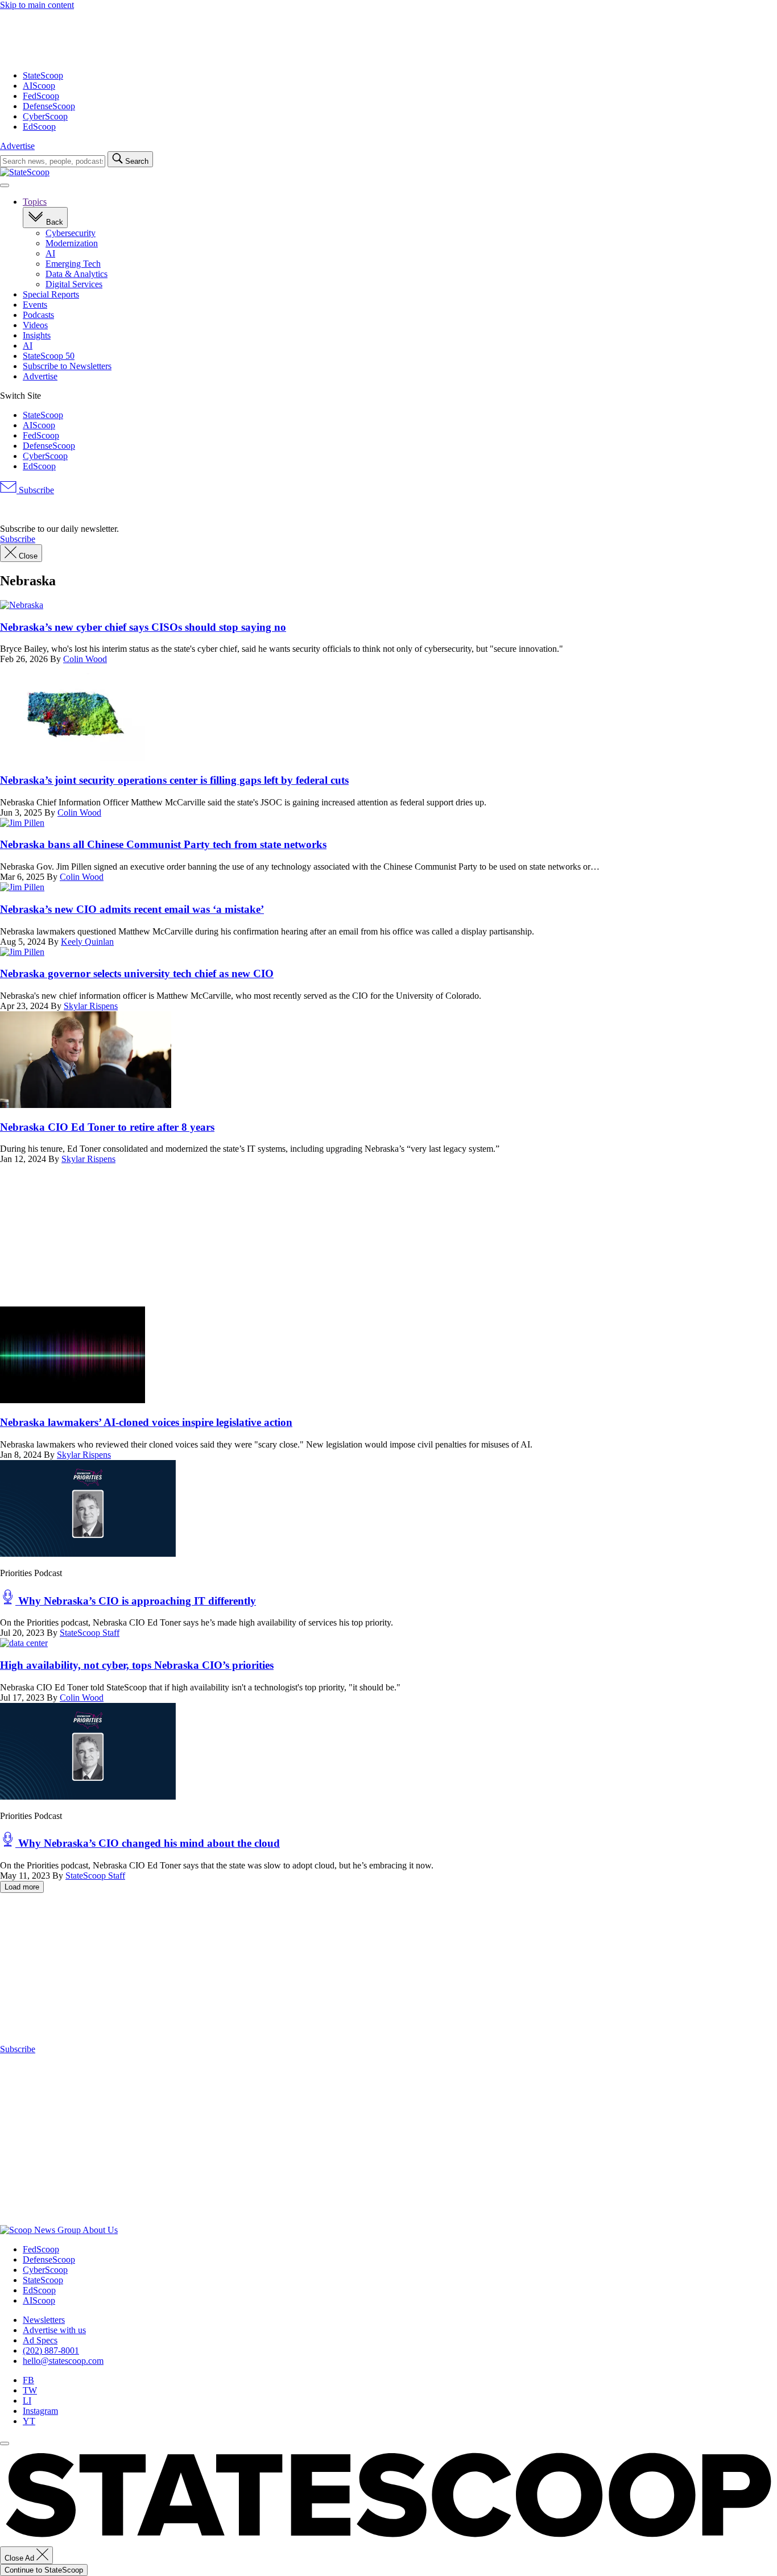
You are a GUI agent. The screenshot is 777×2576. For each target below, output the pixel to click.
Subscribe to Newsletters (67, 366)
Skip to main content (37, 5)
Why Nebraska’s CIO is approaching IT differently (136, 1601)
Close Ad (20, 2558)
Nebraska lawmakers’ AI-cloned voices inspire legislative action (146, 1422)
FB (28, 2380)
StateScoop (43, 75)
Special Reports (51, 294)
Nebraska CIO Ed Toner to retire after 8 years (107, 1127)
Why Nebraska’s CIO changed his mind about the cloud (148, 1843)
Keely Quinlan (87, 942)
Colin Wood (85, 659)
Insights (37, 335)
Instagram (40, 2411)
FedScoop (41, 96)
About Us (100, 2230)
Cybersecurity (71, 233)
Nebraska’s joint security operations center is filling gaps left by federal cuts (174, 780)
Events (35, 305)
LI (27, 2401)
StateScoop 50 (49, 356)
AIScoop (39, 86)
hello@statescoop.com (63, 2361)
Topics (35, 202)
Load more (22, 1887)
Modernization (72, 243)
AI (50, 253)
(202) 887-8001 (51, 2350)
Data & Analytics (77, 274)
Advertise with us (54, 2330)
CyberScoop (45, 116)
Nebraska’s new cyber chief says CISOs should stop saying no (143, 627)
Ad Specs (40, 2340)
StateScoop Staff (90, 1633)
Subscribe (35, 490)
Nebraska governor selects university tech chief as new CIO (137, 973)
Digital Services (74, 284)
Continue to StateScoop (44, 2570)
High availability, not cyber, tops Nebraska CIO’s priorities (137, 1665)
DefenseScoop (49, 106)
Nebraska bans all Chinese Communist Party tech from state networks (163, 844)
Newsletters (44, 2320)
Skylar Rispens (91, 1006)
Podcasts (38, 315)
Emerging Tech (73, 264)
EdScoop (39, 127)
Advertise (17, 146)
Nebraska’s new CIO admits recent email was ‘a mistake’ (132, 909)
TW (30, 2390)
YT (29, 2421)
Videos (35, 325)
